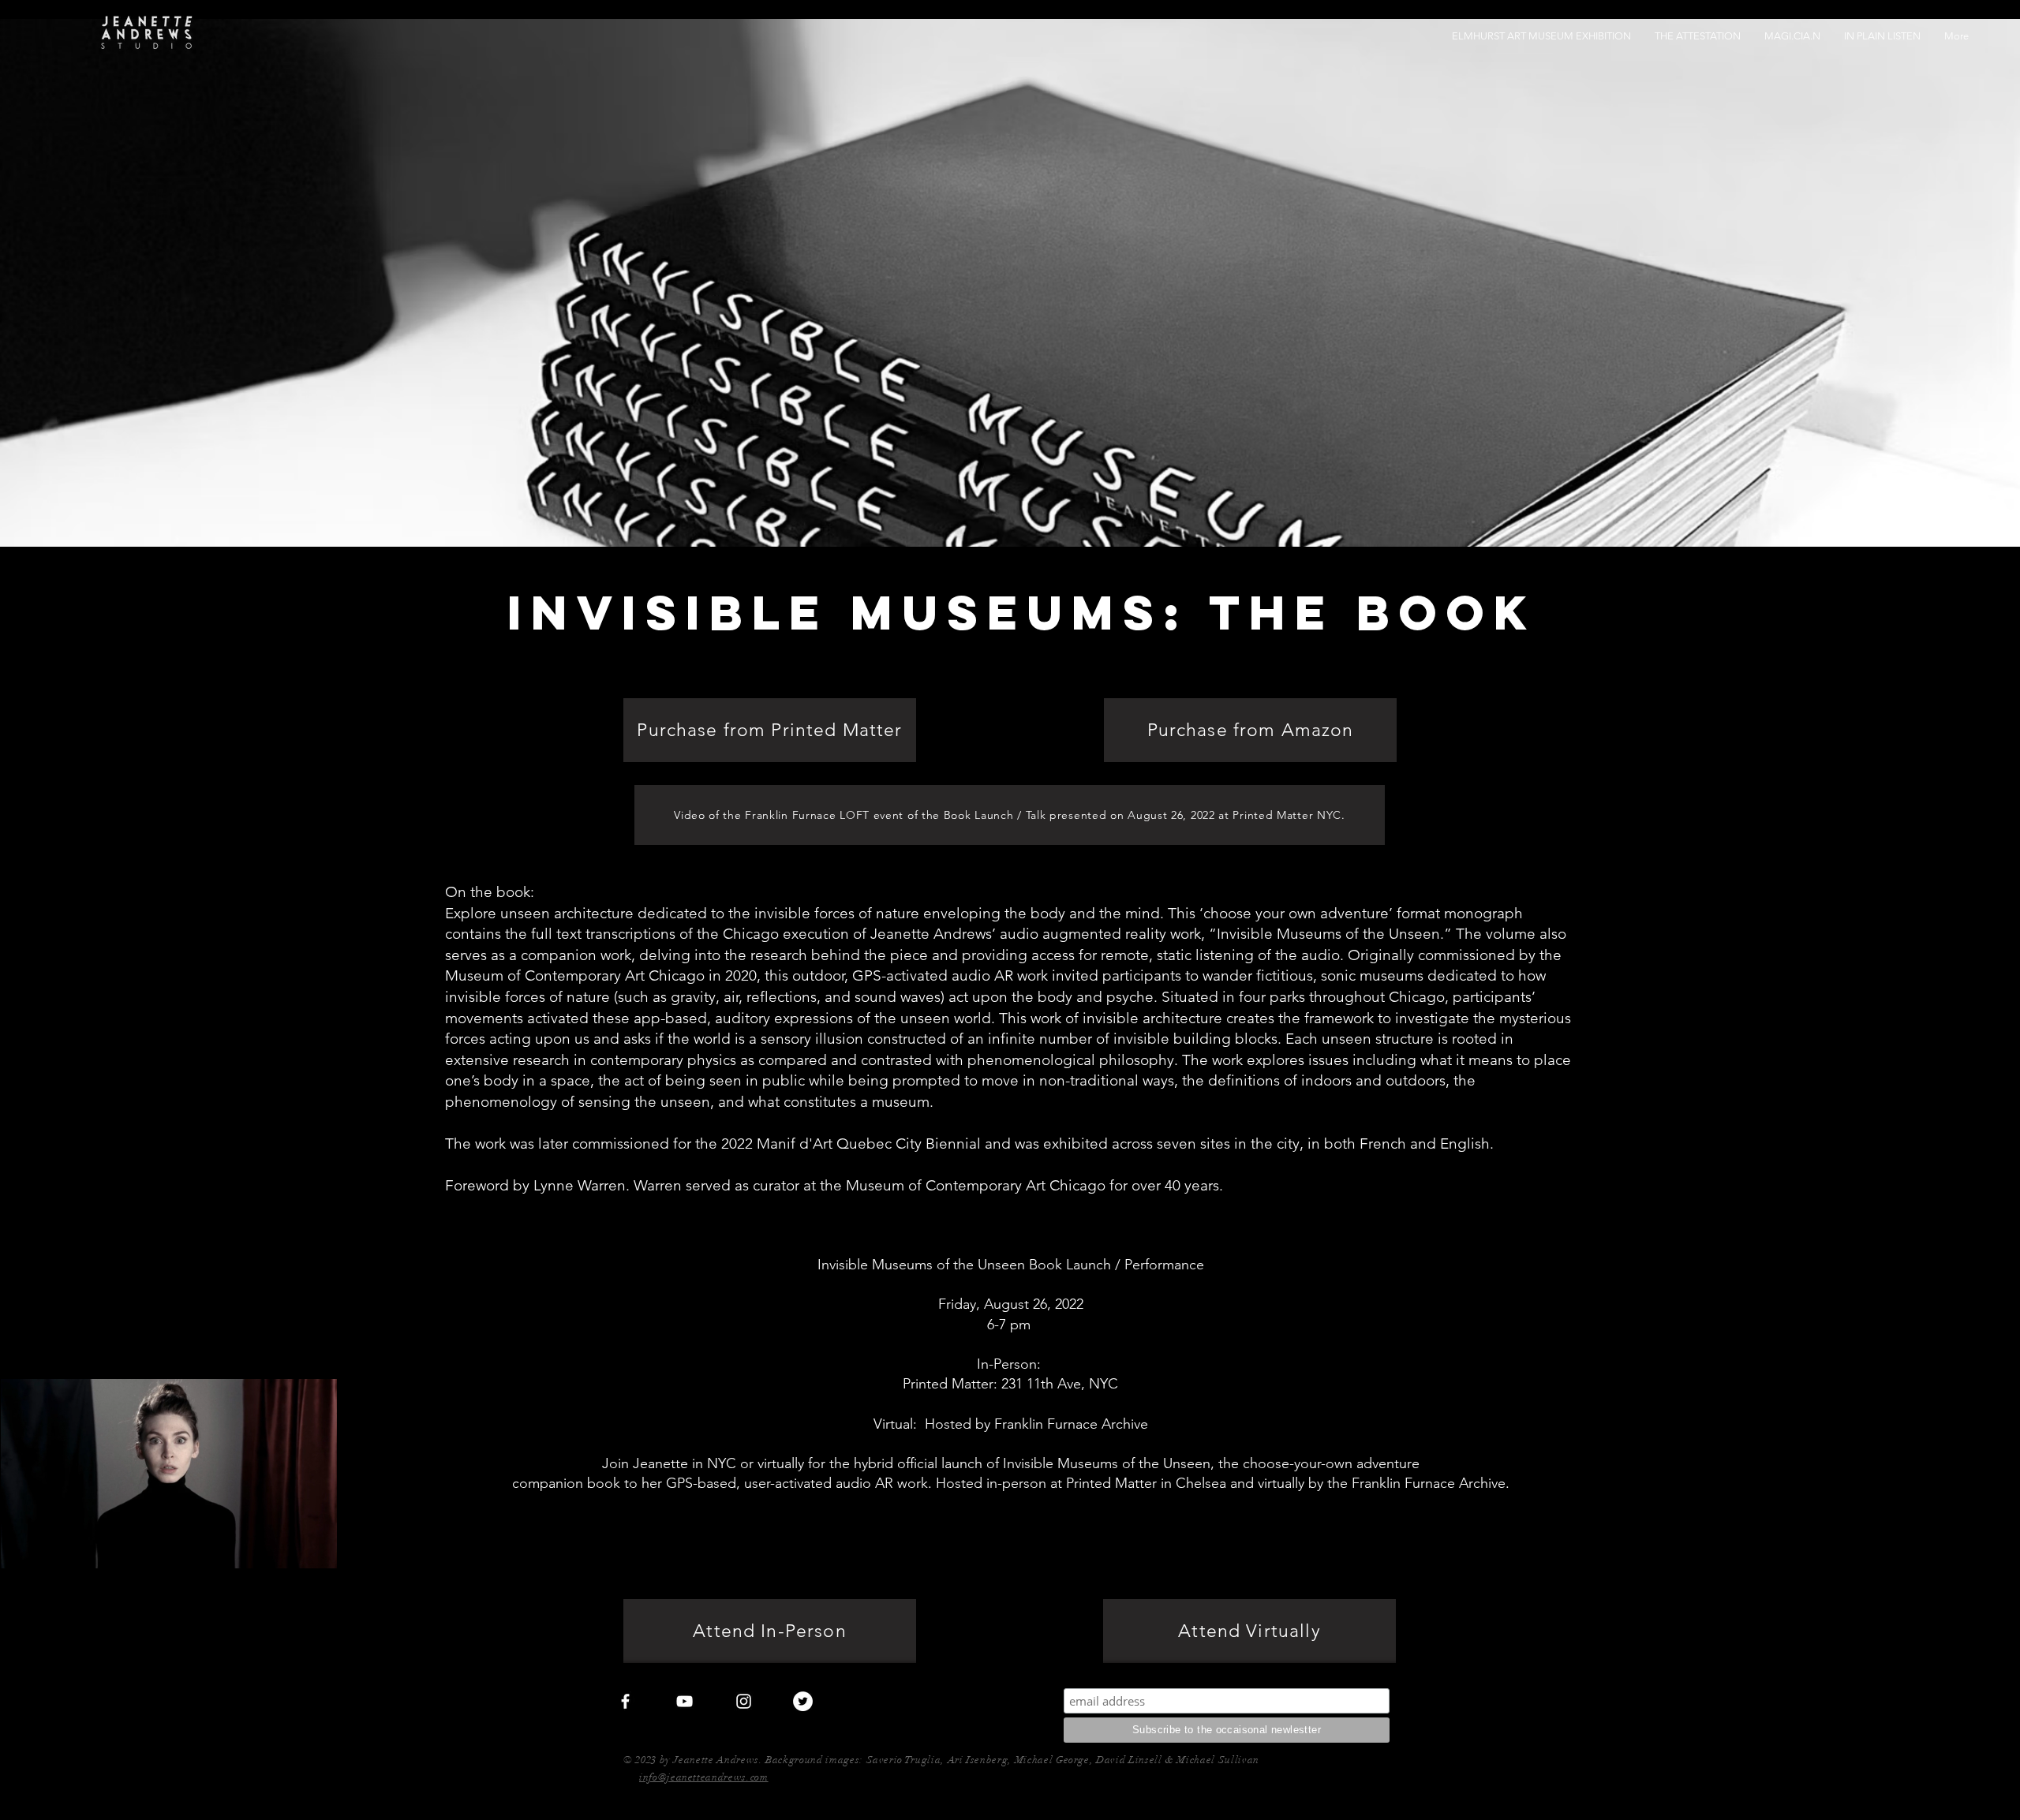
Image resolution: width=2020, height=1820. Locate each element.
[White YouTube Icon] (685, 1701)
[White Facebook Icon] (625, 1701)
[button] (317, 1551)
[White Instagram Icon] (744, 1701)
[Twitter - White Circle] (803, 1701)
